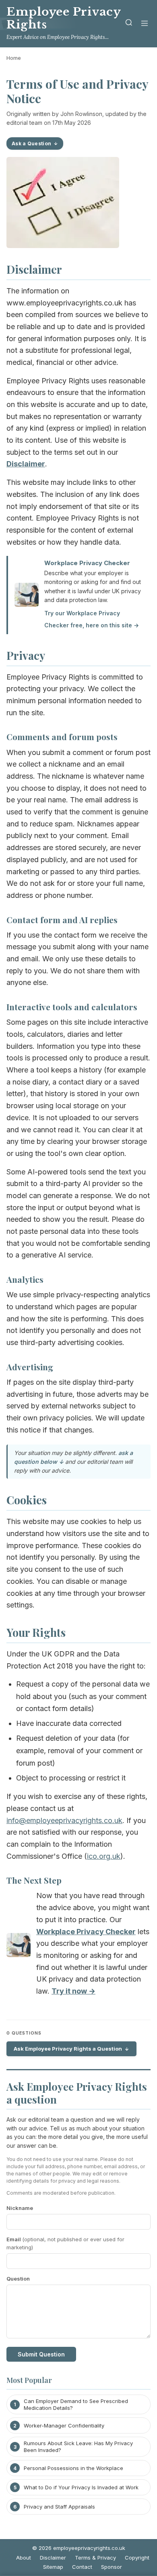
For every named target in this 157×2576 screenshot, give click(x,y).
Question (18, 2279)
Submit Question (41, 2354)
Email (65, 2243)
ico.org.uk (104, 1856)
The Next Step (34, 1880)
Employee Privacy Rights (64, 18)
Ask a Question (31, 143)
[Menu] (145, 24)
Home (14, 58)
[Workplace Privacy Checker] (19, 1947)
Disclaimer (53, 2558)
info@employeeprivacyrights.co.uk (64, 1820)
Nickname (20, 2208)
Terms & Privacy (95, 2558)
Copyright (137, 2558)
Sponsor (112, 2567)
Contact (82, 2567)
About (24, 2558)
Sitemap (53, 2567)
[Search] (129, 24)
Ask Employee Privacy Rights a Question (68, 2049)
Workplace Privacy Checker (87, 563)
